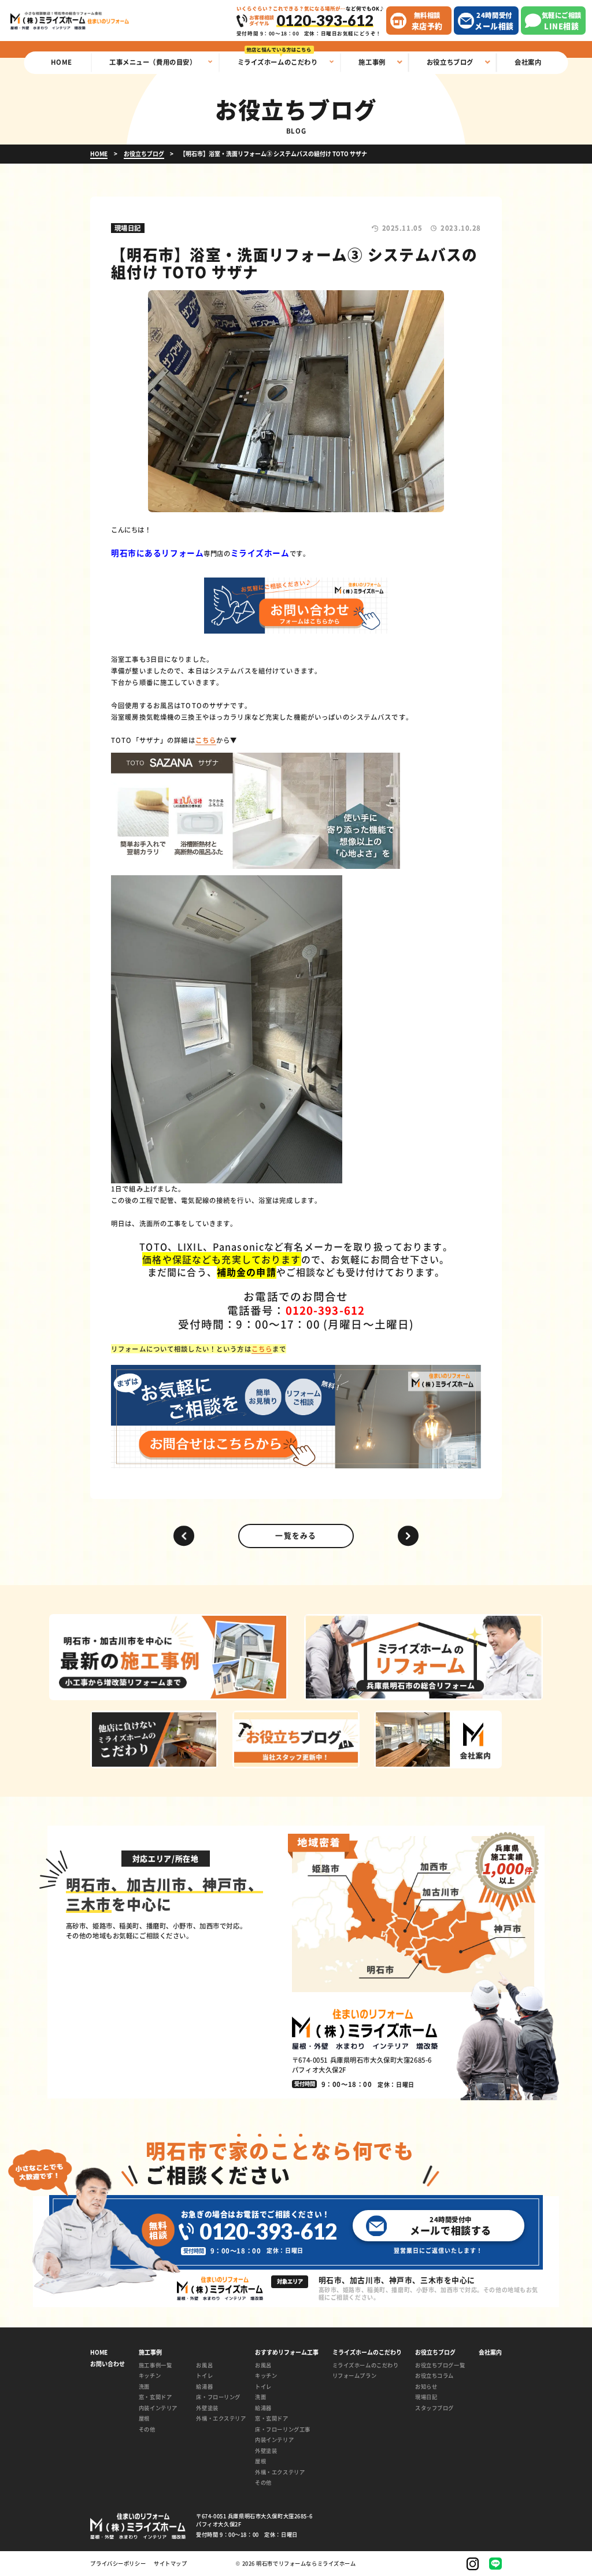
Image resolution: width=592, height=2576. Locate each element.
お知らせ (426, 2386)
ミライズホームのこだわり (366, 2365)
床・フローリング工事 (283, 2429)
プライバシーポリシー (118, 2564)
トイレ (204, 2375)
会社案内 (490, 2352)
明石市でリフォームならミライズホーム (306, 2563)
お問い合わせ (108, 2364)
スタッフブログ (434, 2408)
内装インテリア (158, 2408)
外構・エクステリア (219, 2418)
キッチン (150, 2375)
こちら (206, 740)
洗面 (144, 2386)
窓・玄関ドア (155, 2397)
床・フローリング (218, 2397)
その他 (147, 2429)
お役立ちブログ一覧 (440, 2365)
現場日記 (426, 2397)
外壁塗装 (207, 2408)
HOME (99, 2352)
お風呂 (204, 2365)
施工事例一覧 (155, 2365)
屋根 (144, 2418)
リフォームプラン (355, 2375)
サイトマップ (170, 2564)
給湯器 (204, 2386)
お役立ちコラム (434, 2375)
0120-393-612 (268, 2232)
